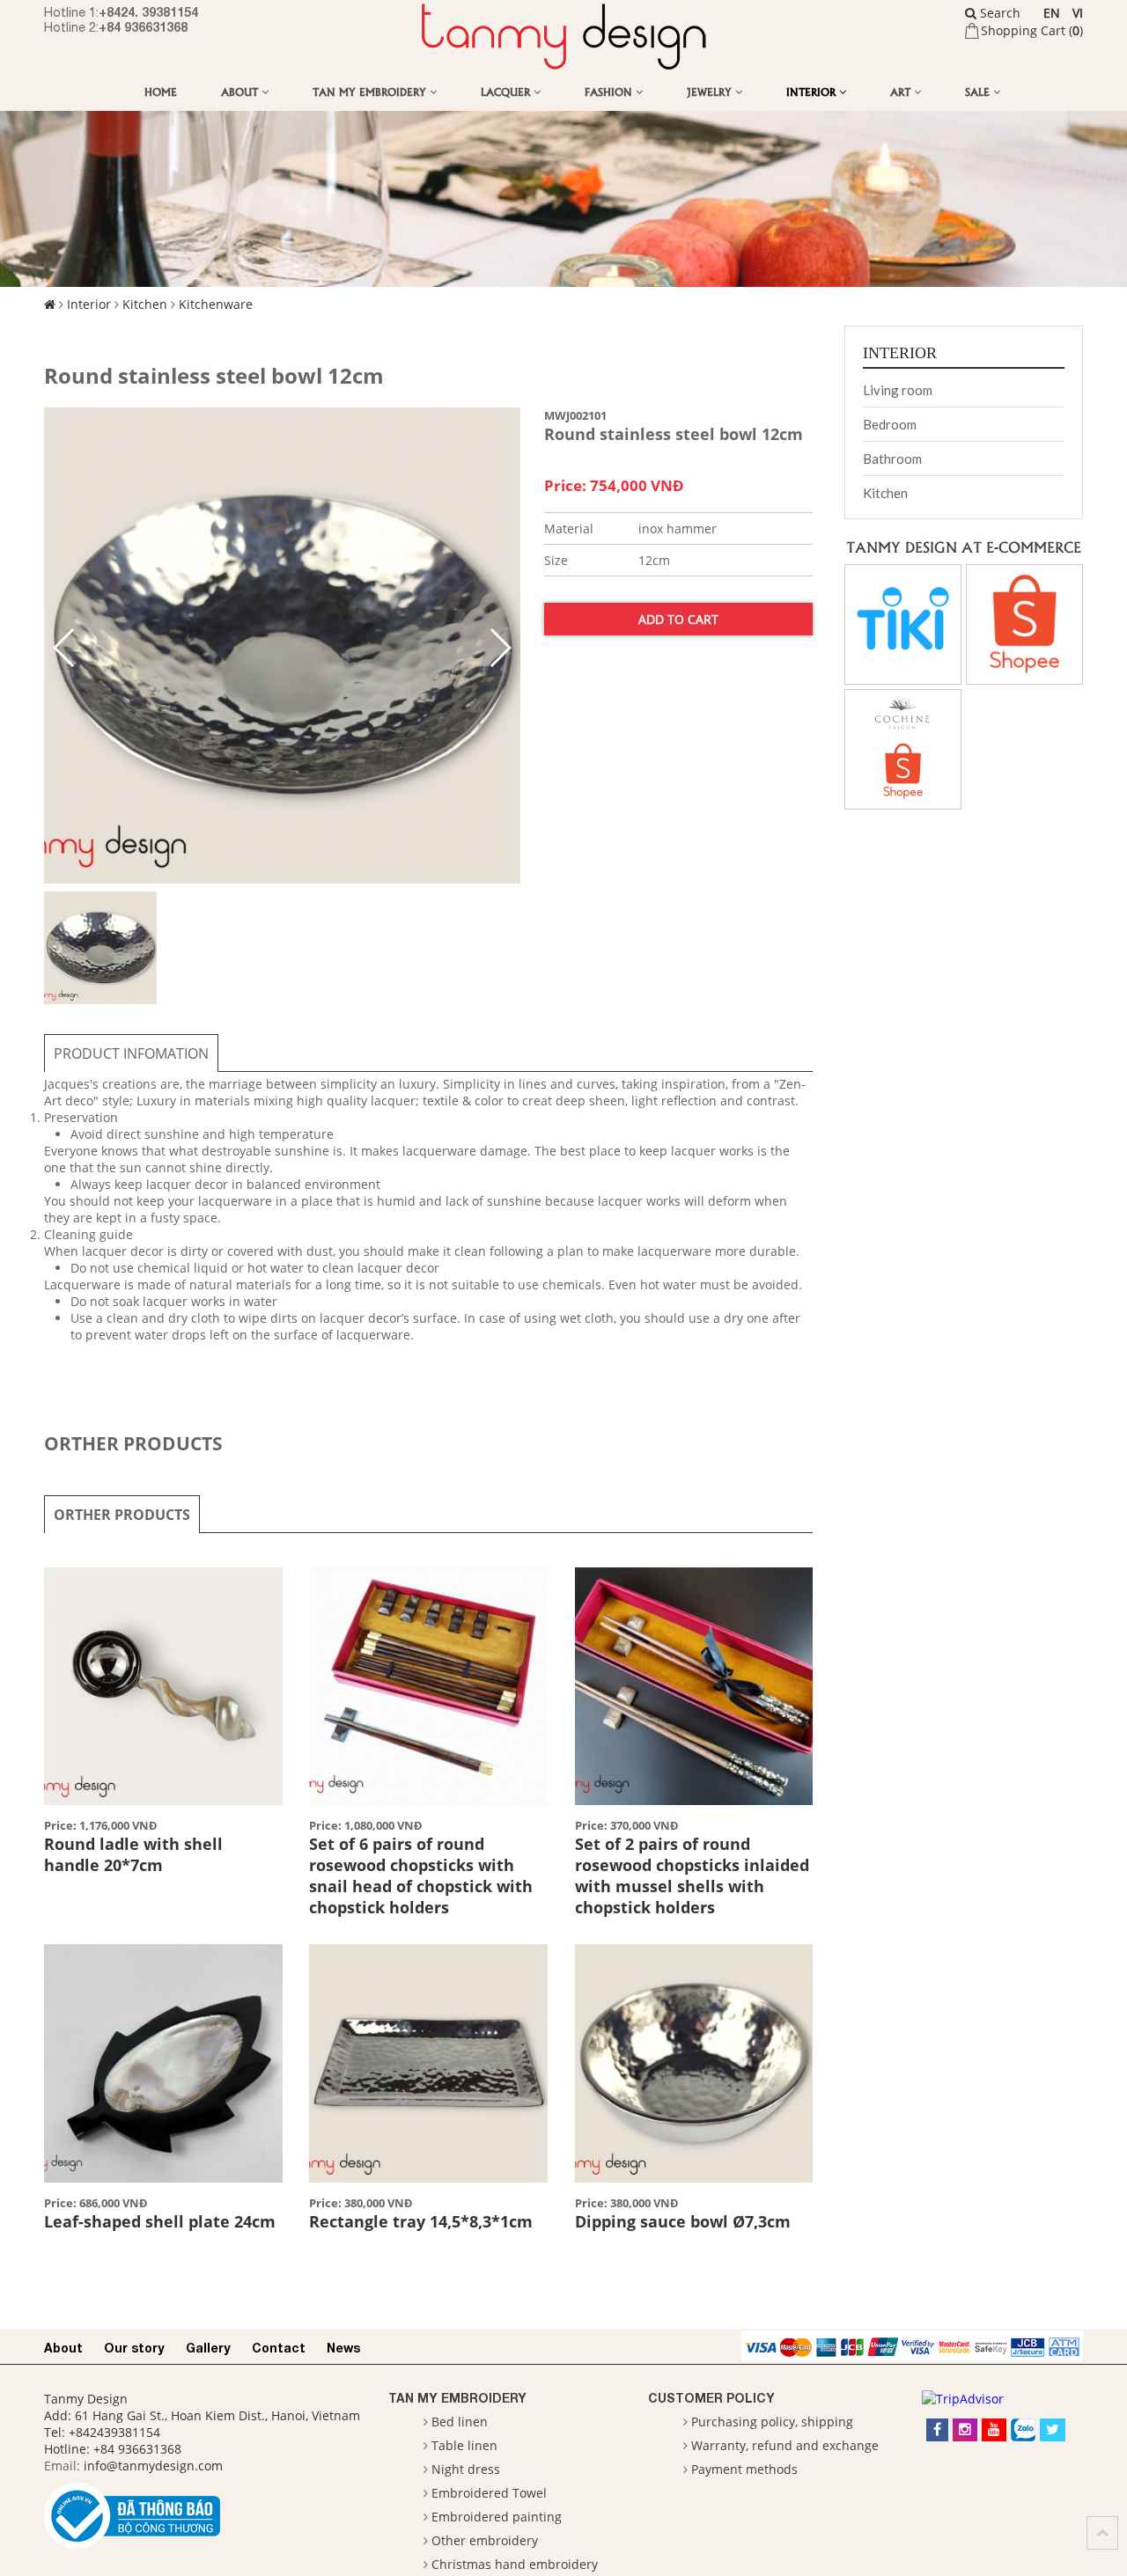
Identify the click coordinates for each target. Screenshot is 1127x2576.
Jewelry (711, 91)
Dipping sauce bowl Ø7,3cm (683, 2221)
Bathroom (892, 459)
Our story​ (134, 2348)
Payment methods (744, 2469)
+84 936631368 (143, 27)
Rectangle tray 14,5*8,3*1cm (421, 2221)
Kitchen (145, 304)
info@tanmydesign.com (153, 2466)
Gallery (208, 2348)
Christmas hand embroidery (515, 2564)
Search (998, 13)
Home (161, 91)
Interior (813, 91)
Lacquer (507, 91)
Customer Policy (711, 2398)
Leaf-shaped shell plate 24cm (160, 2221)
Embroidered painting (497, 2517)
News (343, 2348)
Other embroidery (485, 2540)
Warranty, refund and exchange (785, 2445)
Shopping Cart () (1032, 30)
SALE (979, 91)
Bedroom (890, 424)
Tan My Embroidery (371, 91)
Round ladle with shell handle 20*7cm (133, 1854)
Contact (279, 2348)
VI (1078, 13)
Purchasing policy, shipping (772, 2422)
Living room (898, 390)
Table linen (464, 2445)
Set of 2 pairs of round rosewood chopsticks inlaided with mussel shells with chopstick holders (692, 1875)
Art (902, 91)
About (241, 91)
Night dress (466, 2469)
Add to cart (678, 619)
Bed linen (460, 2422)
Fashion (610, 91)
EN (1052, 13)
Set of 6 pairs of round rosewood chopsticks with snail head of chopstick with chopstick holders (421, 1875)
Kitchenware (216, 304)
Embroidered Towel (489, 2493)
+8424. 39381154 (148, 12)
